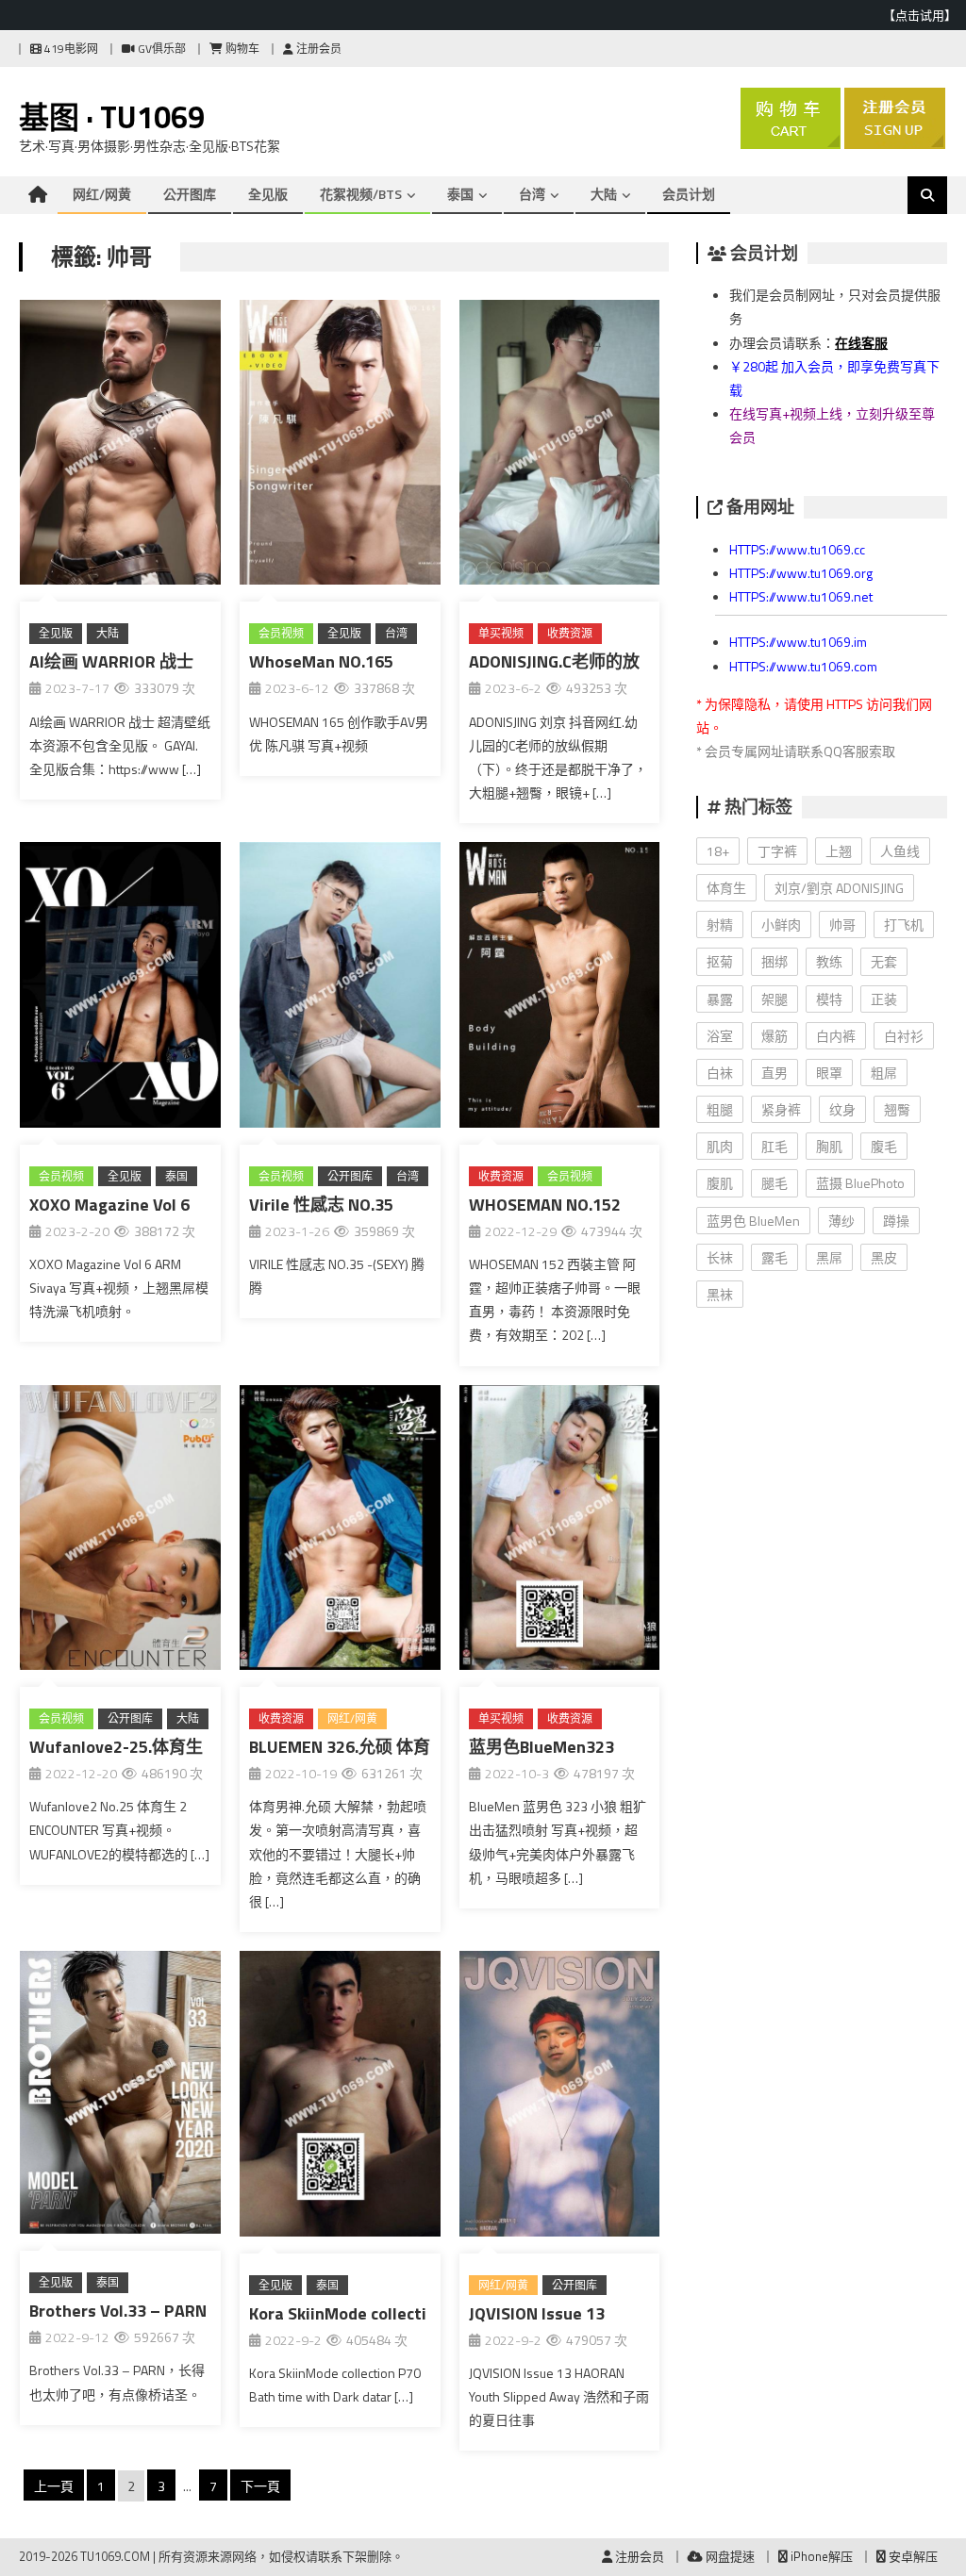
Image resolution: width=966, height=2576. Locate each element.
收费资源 (570, 633)
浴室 (720, 1036)
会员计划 (689, 194)
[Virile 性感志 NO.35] (340, 988)
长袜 (720, 1257)
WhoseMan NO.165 (321, 661)
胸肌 (829, 1146)
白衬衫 (904, 1036)
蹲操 (896, 1221)
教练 (829, 961)
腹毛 (884, 1146)
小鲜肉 (781, 925)
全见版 (268, 194)
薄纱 (841, 1221)
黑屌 (829, 1257)
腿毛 (774, 1183)
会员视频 (281, 633)
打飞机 (904, 925)
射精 (720, 925)
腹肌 (720, 1183)
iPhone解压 (820, 2556)
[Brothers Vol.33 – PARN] (120, 2096)
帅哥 (842, 925)
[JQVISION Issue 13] (560, 2097)
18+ (718, 851)
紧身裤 (781, 1109)
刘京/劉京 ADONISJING (839, 888)
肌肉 (720, 1146)
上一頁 (54, 2486)
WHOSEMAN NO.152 (545, 1205)
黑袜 (720, 1294)
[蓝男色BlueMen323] (560, 1531)
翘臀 (897, 1109)
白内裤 (836, 1036)
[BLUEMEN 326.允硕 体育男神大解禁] (340, 1531)
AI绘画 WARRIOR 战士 (111, 661)
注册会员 (317, 49)
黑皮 (884, 1257)
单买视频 (501, 633)
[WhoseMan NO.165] (340, 446)
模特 (829, 999)
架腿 (774, 999)
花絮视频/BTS (361, 194)
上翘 (839, 851)
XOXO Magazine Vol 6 (109, 1205)
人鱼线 (900, 851)
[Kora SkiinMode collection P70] (340, 2097)
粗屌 (884, 1073)
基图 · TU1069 (112, 117)
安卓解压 (912, 2556)
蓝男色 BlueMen (753, 1221)
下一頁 (260, 2486)
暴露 (720, 999)
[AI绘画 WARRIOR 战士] (120, 446)
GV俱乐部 (160, 49)
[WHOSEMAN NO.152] (560, 988)
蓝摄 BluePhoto (860, 1183)
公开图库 (190, 194)
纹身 (842, 1109)
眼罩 (829, 1073)
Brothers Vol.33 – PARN (118, 2311)
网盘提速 (729, 2556)
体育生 (726, 888)
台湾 (532, 194)
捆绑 (774, 961)
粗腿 (720, 1109)
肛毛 (774, 1146)
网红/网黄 (102, 194)
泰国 (460, 194)
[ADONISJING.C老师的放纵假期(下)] (560, 446)
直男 (774, 1073)
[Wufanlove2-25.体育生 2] (120, 1531)
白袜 (720, 1073)
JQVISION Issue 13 (537, 2313)
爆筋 (774, 1036)
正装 (884, 999)
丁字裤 (777, 851)
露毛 (774, 1257)
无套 (884, 961)
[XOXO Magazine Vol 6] (120, 988)
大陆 (604, 194)
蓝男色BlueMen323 (541, 1747)
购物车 (241, 49)
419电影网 (70, 49)
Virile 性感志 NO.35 (321, 1205)
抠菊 (720, 961)
